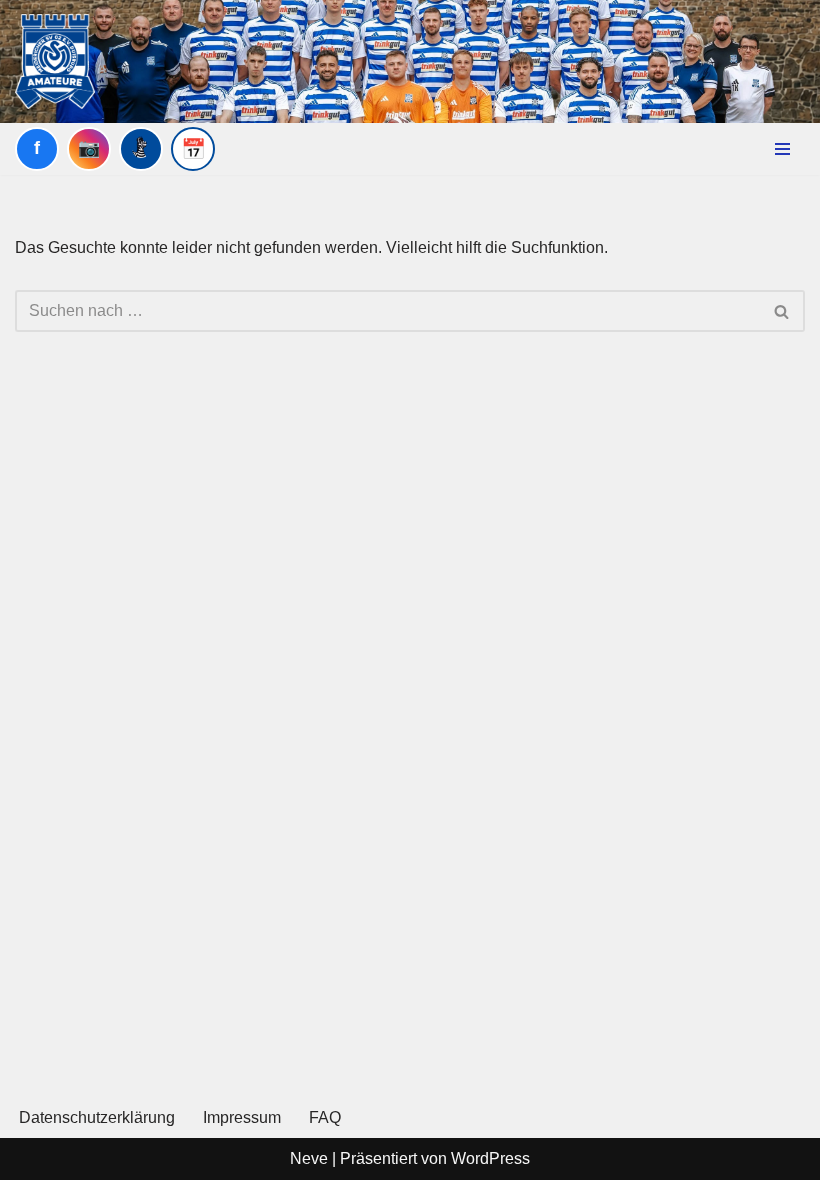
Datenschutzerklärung (97, 1117)
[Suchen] (782, 311)
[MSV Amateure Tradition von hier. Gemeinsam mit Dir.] (55, 61)
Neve (309, 1158)
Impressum (242, 1117)
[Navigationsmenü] (782, 149)
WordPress (490, 1158)
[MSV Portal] (141, 149)
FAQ (325, 1117)
